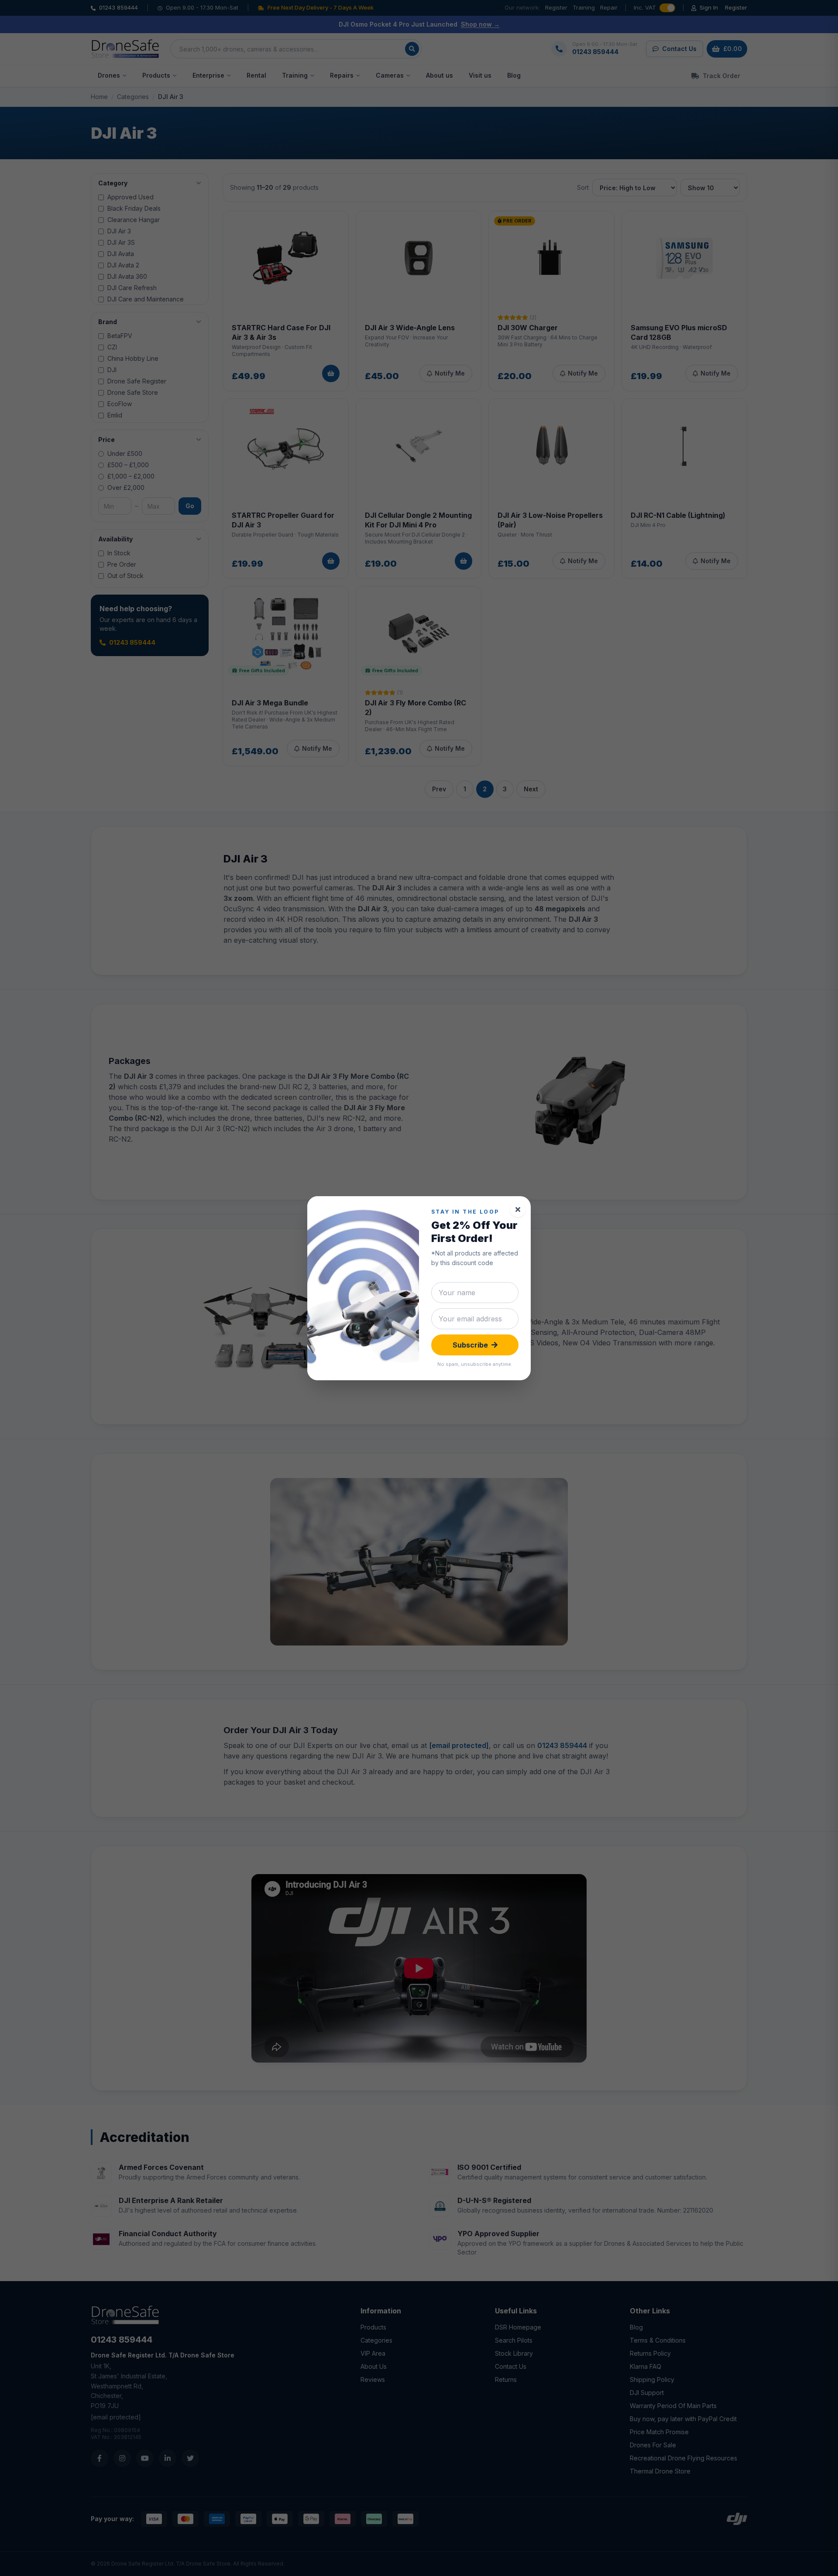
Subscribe (470, 1345)
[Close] (518, 1209)
